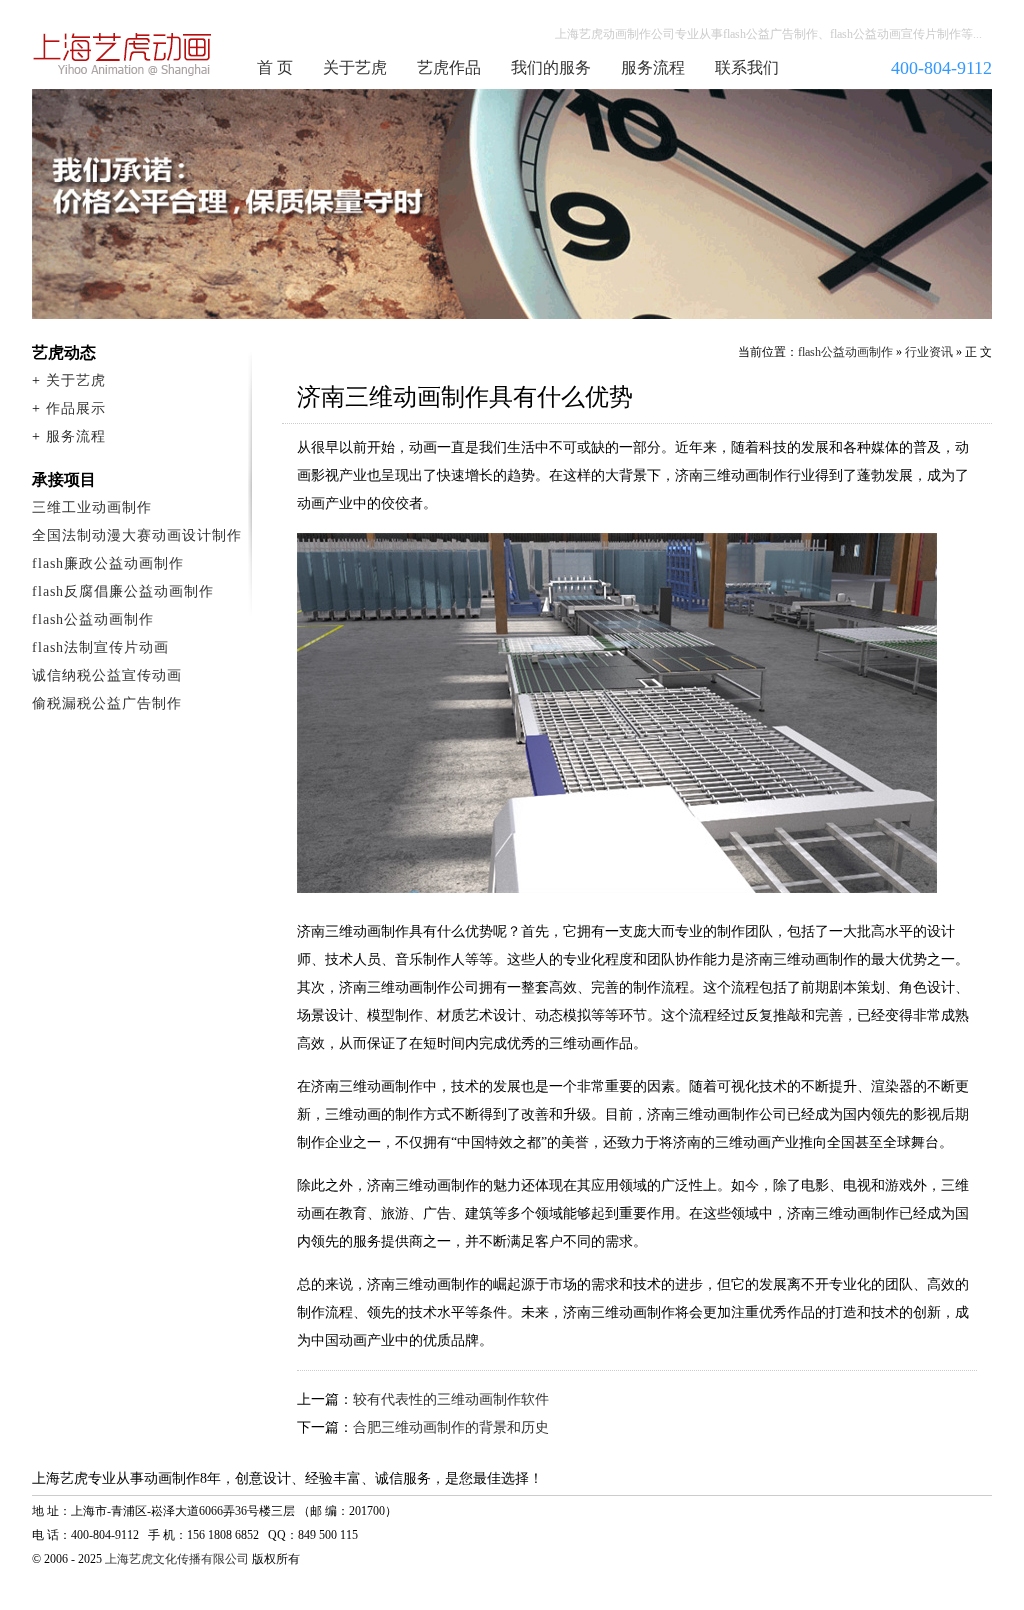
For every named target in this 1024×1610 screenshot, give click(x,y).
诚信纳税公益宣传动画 (107, 675)
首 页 (275, 67)
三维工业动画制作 (92, 507)
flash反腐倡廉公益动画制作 (123, 591)
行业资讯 (929, 352)
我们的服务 (551, 67)
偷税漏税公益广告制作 (107, 703)
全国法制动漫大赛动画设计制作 (137, 535)
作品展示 (76, 408)
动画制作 (123, 54)
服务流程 (653, 67)
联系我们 (747, 67)
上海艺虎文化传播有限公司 (177, 1559)
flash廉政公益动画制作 (108, 563)
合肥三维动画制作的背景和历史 (451, 1427)
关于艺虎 (355, 67)
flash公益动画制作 (845, 352)
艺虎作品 (449, 67)
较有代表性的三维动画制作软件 (451, 1399)
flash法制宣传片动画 (100, 647)
